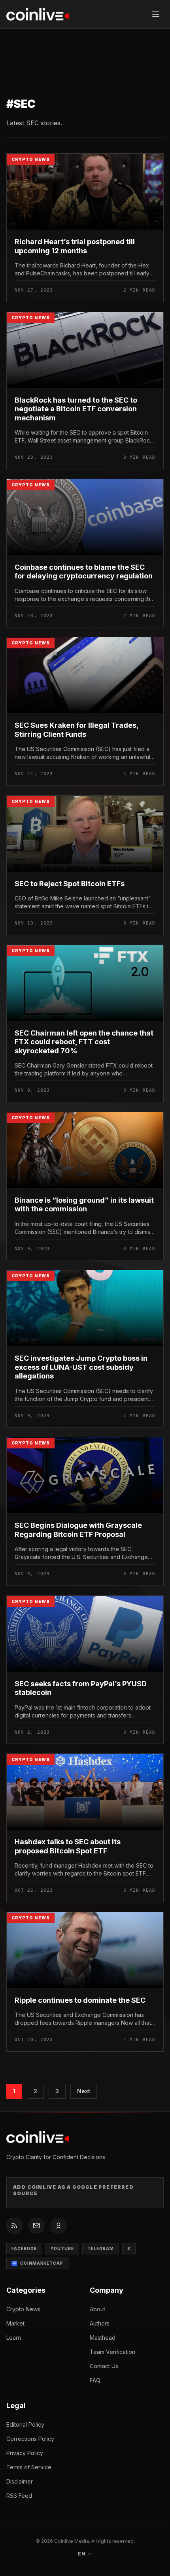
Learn (14, 2338)
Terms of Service (29, 2467)
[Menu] (156, 14)
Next (84, 2091)
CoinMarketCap (42, 2263)
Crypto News (23, 2309)
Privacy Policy (25, 2453)
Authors (100, 2323)
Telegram (101, 2248)
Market (15, 2323)
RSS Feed (19, 2496)
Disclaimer (20, 2481)
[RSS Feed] (14, 2226)
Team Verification (112, 2352)
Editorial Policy (25, 2424)
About (97, 2309)
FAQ (95, 2380)
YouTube (62, 2248)
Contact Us (104, 2366)
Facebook (24, 2248)
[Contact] (36, 2226)
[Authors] (59, 2226)
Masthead (103, 2338)
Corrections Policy (30, 2439)
